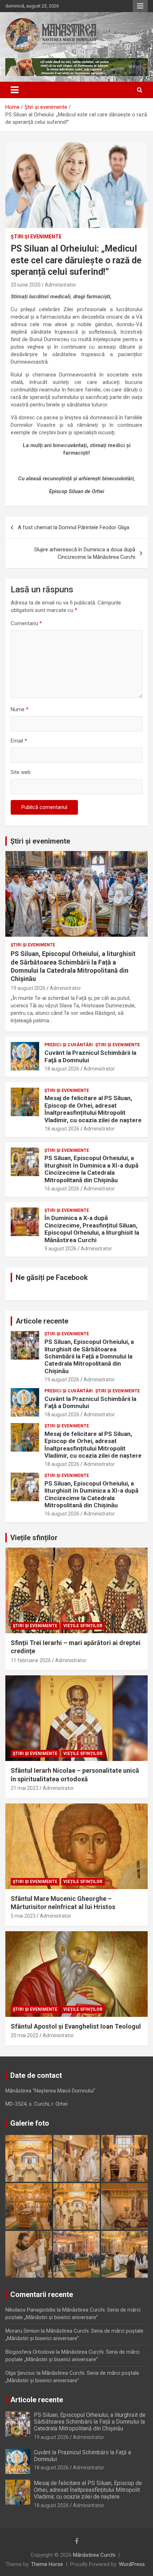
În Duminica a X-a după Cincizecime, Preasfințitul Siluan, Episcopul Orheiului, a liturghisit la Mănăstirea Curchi (92, 1229)
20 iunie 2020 (26, 285)
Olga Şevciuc (20, 2373)
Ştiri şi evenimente (36, 237)
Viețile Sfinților (83, 1626)
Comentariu (26, 623)
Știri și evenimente (40, 841)
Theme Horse (47, 2564)
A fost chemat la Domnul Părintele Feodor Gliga (73, 527)
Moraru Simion (22, 2331)
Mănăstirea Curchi (94, 2555)
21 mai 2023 (25, 1788)
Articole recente (42, 1321)
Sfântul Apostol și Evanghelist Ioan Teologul (76, 2026)
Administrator (60, 285)
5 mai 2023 (23, 1916)
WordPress (132, 2564)
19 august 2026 (28, 988)
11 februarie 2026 (31, 1660)
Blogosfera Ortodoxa (30, 2352)
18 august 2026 (62, 1069)
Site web (21, 772)
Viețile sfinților (34, 1538)
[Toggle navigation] (15, 90)
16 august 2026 (62, 1189)
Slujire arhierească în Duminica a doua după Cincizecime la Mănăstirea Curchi (85, 553)
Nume (20, 709)
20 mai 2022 (25, 2035)
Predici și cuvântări (69, 1045)
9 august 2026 (60, 1249)
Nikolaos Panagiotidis (30, 2310)
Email (19, 741)
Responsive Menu (140, 6)
